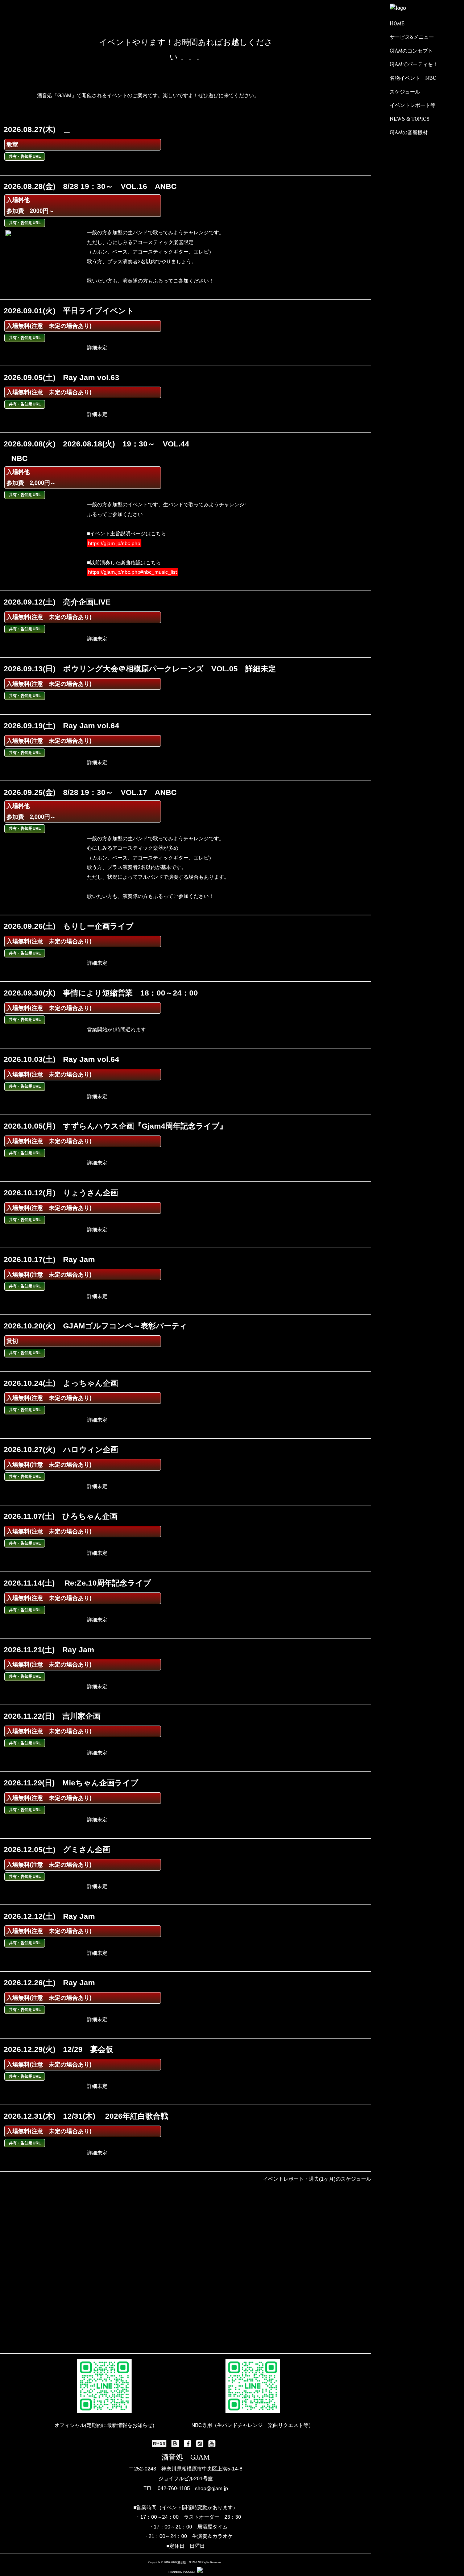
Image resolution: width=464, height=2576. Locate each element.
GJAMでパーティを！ (414, 64)
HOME (397, 24)
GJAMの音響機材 (409, 133)
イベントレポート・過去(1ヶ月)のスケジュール (317, 2179)
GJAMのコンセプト (411, 51)
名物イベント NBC (413, 78)
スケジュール (405, 92)
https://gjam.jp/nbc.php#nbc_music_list (132, 572)
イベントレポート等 (413, 105)
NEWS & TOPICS (410, 119)
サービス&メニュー (412, 37)
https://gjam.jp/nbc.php (114, 543)
